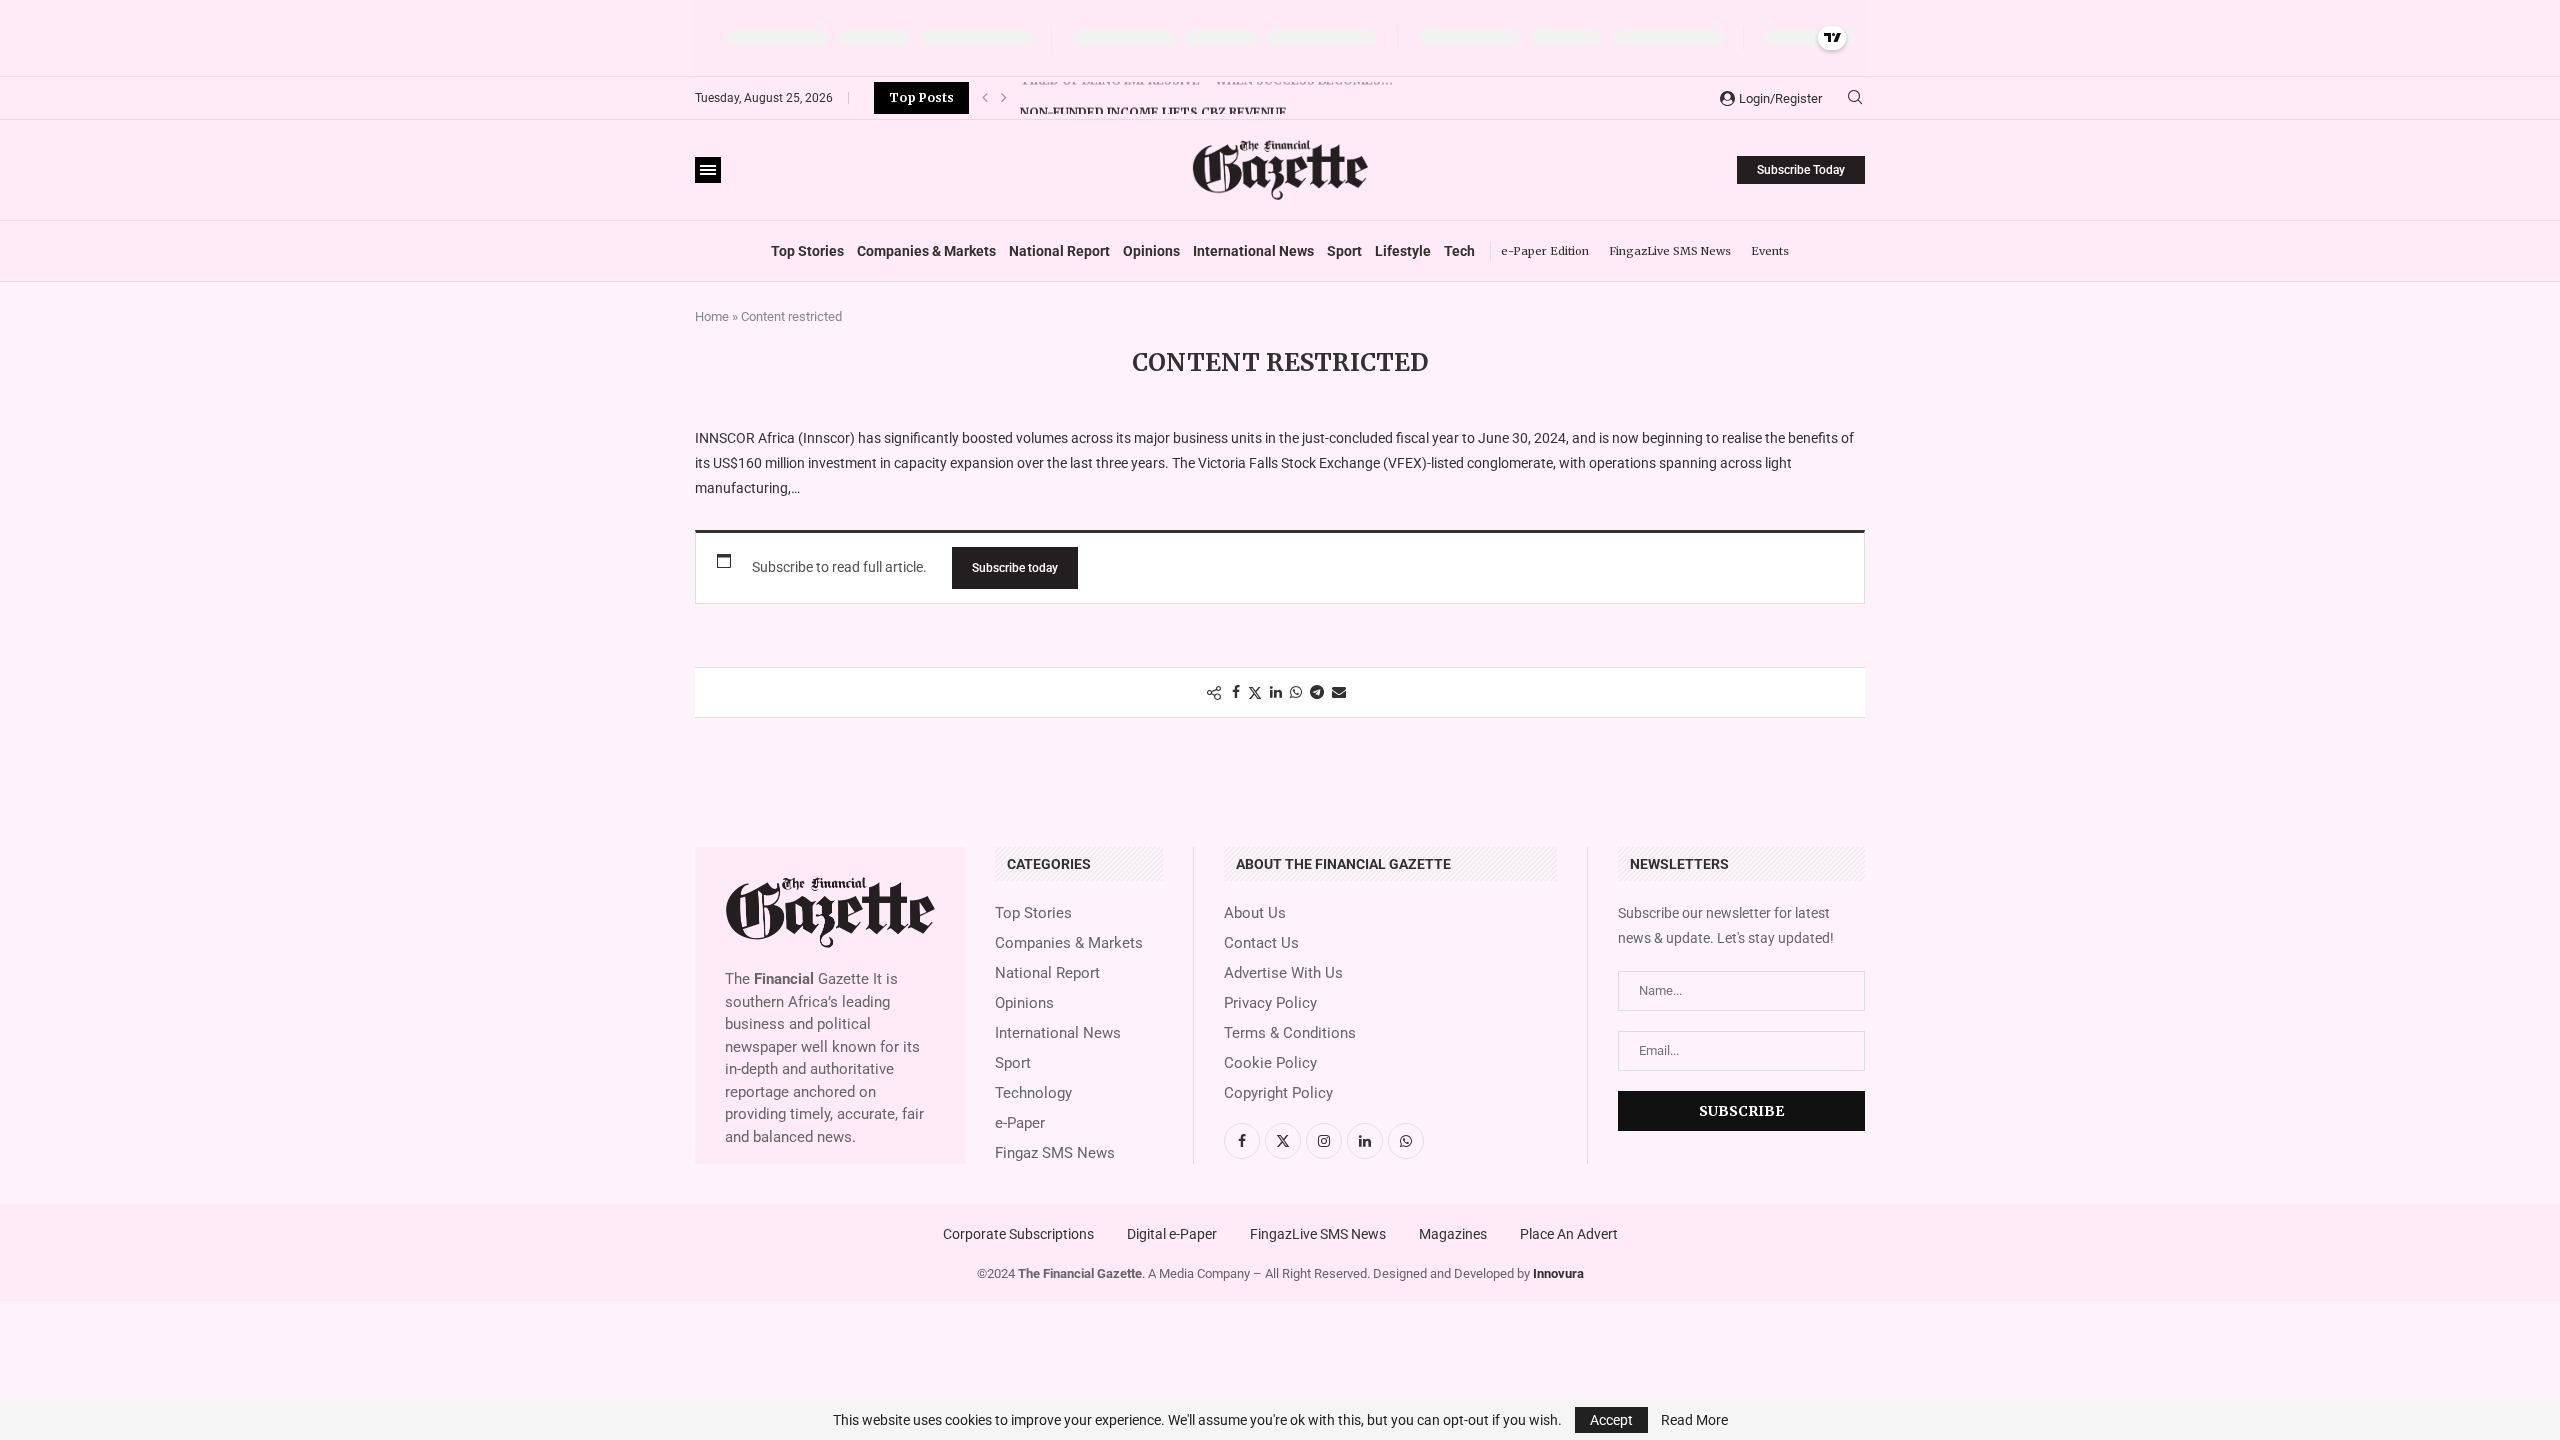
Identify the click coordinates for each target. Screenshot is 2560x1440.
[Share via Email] (1339, 692)
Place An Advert (1569, 1234)
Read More (1694, 1420)
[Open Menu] (708, 170)
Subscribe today (1015, 568)
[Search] (1855, 98)
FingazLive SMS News (1670, 251)
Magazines (1453, 1234)
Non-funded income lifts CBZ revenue (1153, 98)
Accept (1611, 1420)
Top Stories (807, 251)
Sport (1344, 251)
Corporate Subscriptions (1018, 1234)
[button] (985, 98)
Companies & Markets (926, 251)
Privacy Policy (1270, 1003)
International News (1253, 251)
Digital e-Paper (1172, 1234)
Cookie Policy (1270, 1063)
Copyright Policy (1278, 1093)
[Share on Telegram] (1317, 692)
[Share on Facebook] (1236, 692)
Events (1770, 251)
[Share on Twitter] (1255, 692)
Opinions (1151, 251)
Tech (1459, 251)
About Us (1255, 913)
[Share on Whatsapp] (1296, 692)
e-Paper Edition (1545, 251)
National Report (1059, 251)
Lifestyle (1403, 251)
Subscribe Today (1801, 170)
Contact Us (1261, 943)
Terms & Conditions (1290, 1033)
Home (712, 316)
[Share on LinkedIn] (1276, 692)
